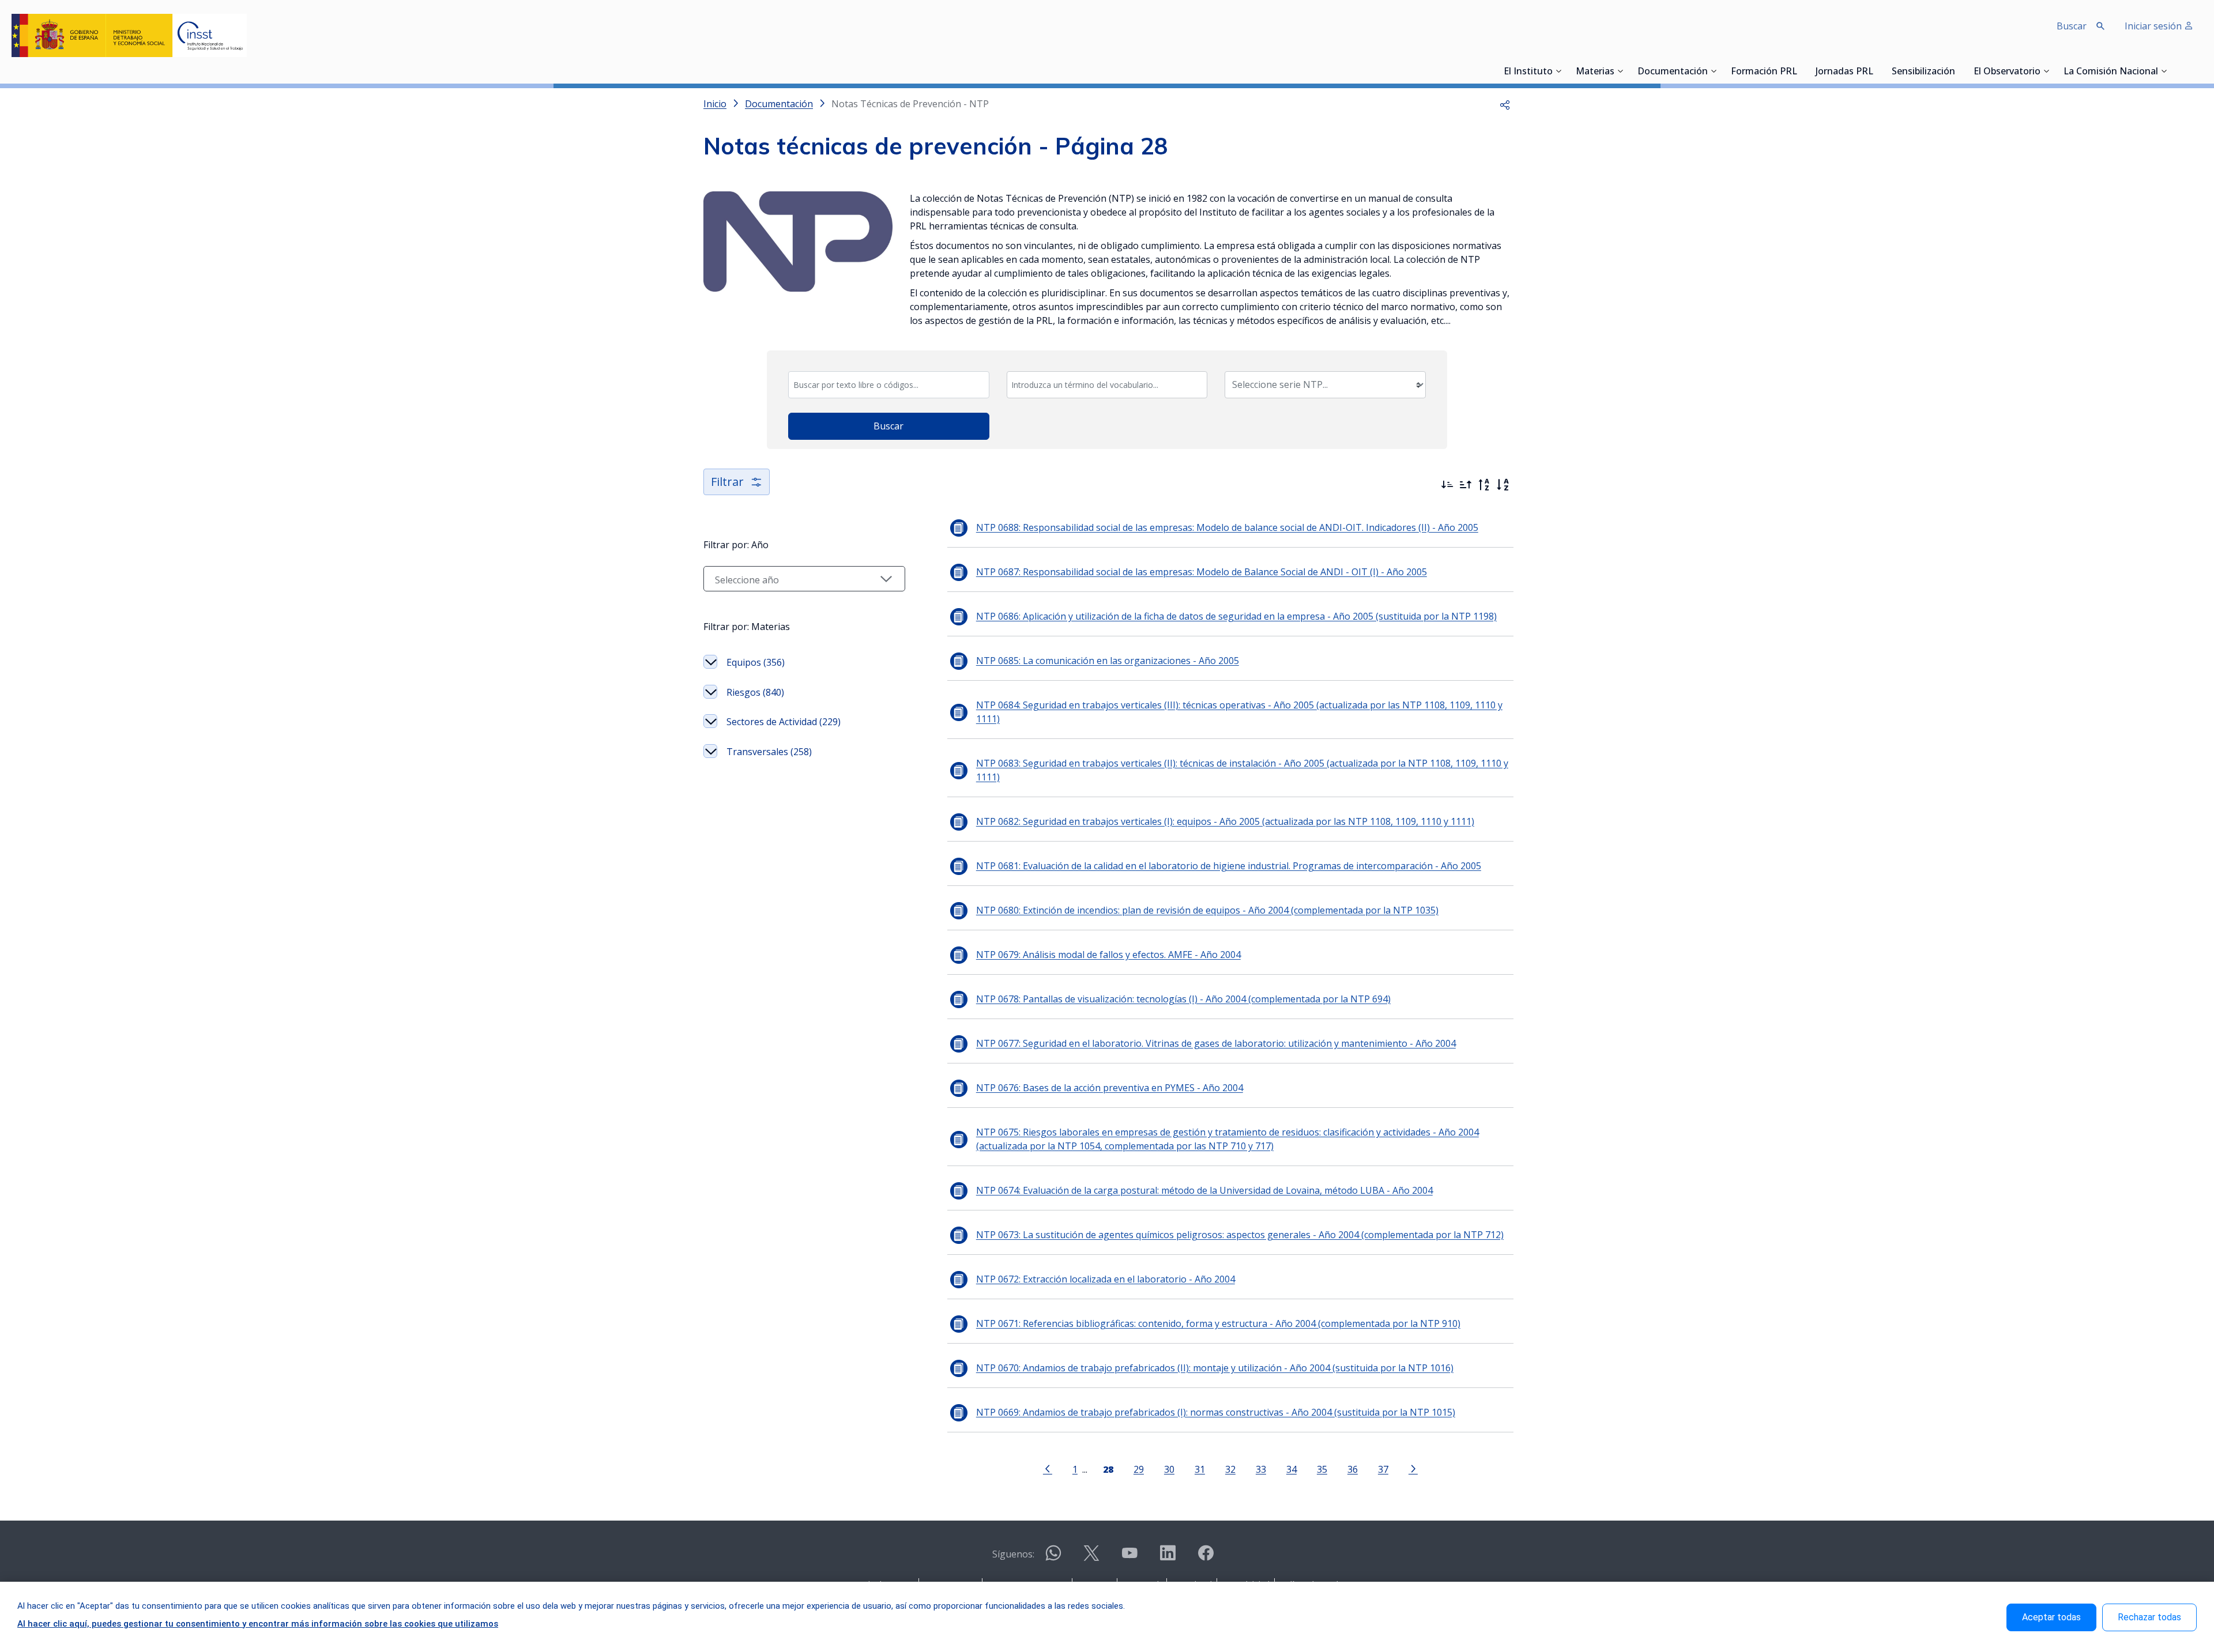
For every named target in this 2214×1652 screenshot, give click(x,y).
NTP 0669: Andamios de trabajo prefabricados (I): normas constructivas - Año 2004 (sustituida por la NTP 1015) (1216, 1412)
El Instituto (1528, 72)
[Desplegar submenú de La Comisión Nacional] (2164, 71)
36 (1353, 1469)
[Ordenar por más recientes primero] (1447, 485)
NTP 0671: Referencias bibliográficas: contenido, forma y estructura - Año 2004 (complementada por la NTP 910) (1218, 1323)
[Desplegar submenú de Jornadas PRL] (1877, 71)
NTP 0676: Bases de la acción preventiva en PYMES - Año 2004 (1110, 1088)
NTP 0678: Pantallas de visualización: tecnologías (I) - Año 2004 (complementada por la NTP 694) (1183, 999)
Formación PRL (1764, 72)
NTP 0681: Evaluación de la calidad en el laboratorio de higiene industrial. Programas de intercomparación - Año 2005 (1229, 866)
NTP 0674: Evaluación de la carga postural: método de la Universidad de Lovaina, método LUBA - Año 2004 (1204, 1190)
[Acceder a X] (1091, 1558)
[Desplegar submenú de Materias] (1620, 71)
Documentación (1673, 72)
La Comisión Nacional (2111, 72)
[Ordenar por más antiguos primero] (1466, 485)
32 (1230, 1469)
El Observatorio (2007, 72)
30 (1169, 1469)
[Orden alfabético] (1503, 485)
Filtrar (727, 482)
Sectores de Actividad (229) (784, 722)
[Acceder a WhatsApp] (1053, 1558)
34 (1291, 1469)
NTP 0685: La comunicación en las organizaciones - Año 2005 (1108, 661)
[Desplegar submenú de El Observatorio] (2046, 71)
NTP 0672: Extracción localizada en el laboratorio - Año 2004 (1106, 1279)
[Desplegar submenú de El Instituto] (1558, 71)
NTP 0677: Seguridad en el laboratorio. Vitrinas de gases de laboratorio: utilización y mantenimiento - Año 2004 (1216, 1043)
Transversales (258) (769, 752)
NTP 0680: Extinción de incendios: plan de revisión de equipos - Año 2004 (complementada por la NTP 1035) (1207, 910)
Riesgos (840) (755, 692)
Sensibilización (1923, 72)
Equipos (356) (756, 662)
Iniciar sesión (2154, 26)
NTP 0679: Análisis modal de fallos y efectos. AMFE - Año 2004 (1108, 955)
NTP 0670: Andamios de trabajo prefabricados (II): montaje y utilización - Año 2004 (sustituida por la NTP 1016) (1215, 1368)
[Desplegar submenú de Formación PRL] (1801, 71)
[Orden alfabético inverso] (1484, 485)
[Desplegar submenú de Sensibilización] (1959, 71)
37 (1383, 1469)
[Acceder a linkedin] (1168, 1558)
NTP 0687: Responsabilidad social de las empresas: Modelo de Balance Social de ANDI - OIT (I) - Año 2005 (1202, 572)
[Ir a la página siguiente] (1413, 1468)
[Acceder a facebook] (1206, 1558)
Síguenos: (1013, 1554)
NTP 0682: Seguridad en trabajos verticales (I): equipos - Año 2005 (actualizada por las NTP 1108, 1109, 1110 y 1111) (1225, 821)
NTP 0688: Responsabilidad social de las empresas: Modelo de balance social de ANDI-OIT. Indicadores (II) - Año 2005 (1227, 527)
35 (1322, 1469)
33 (1261, 1469)
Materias (1595, 72)
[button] (1505, 104)
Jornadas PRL (1844, 72)
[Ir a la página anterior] (1048, 1468)
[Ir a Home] (129, 35)
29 (1139, 1469)
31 (1200, 1469)
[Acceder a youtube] (1129, 1558)
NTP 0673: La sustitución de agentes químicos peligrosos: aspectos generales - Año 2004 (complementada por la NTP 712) (1240, 1235)
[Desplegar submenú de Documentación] (1714, 71)
